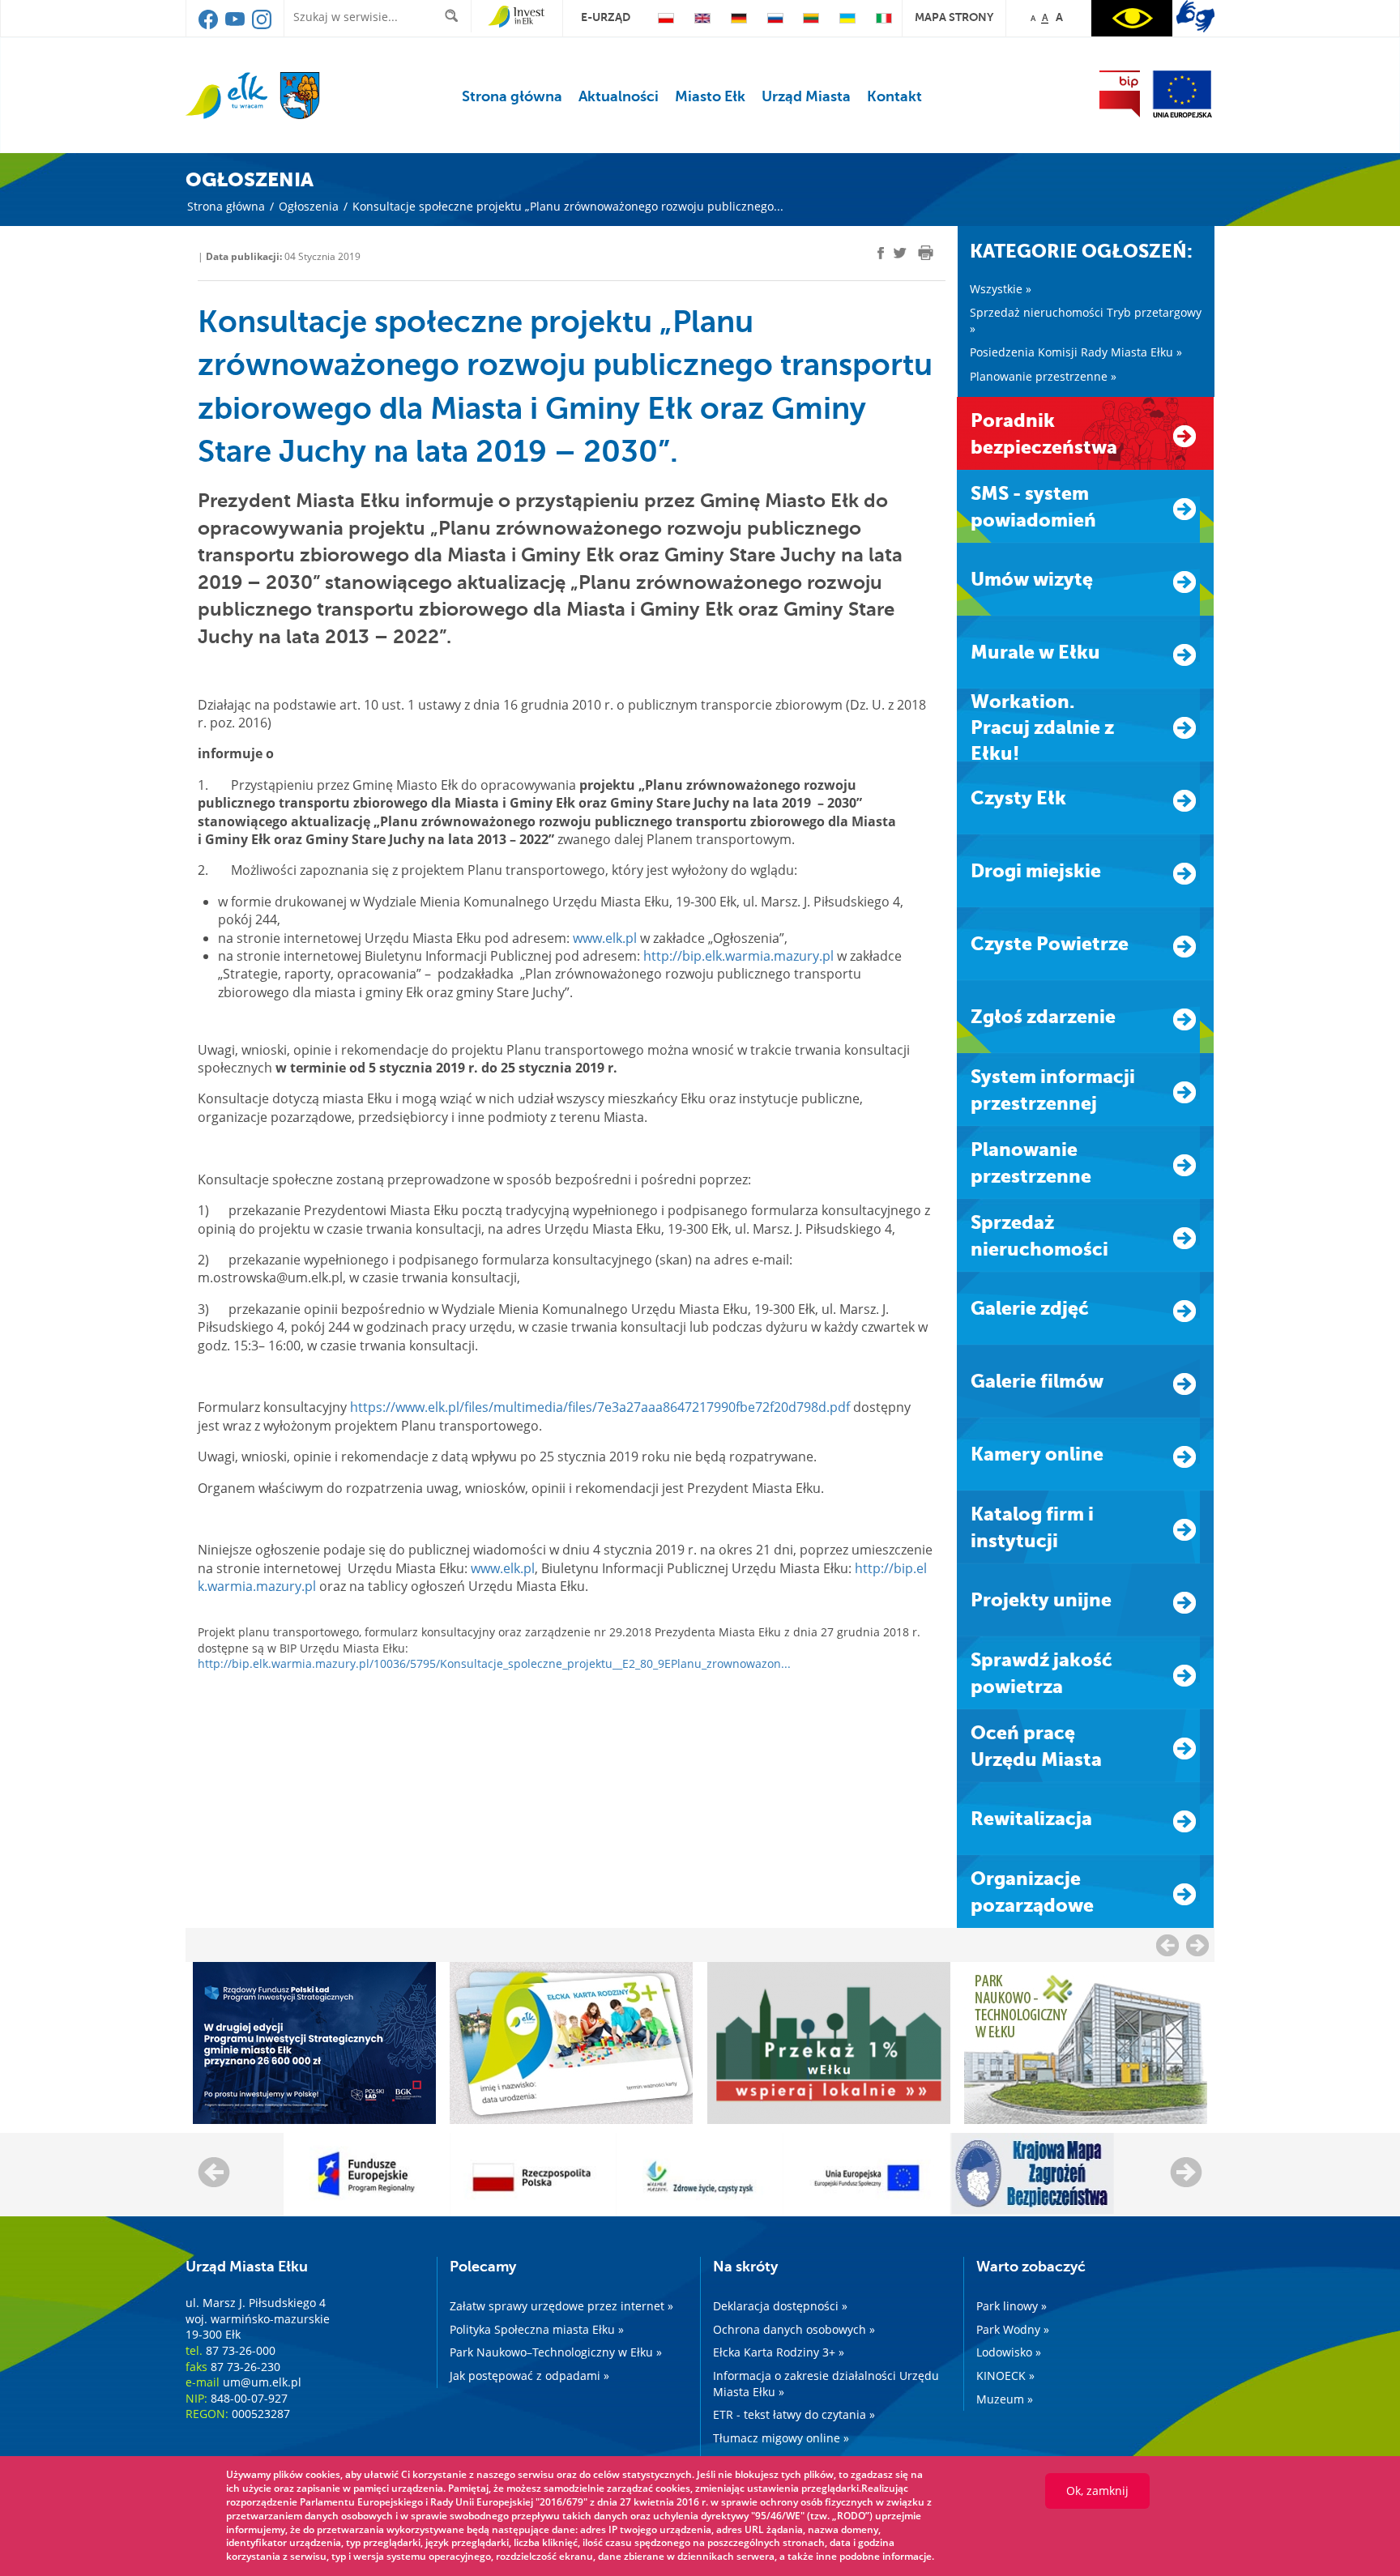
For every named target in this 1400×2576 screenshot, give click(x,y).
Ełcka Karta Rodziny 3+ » (779, 2352)
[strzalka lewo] (1197, 1945)
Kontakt (894, 96)
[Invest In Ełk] (516, 17)
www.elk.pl (605, 938)
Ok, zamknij (1097, 2491)
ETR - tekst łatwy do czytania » (794, 2414)
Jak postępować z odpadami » (529, 2376)
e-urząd (606, 17)
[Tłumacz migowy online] (1195, 16)
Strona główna (512, 96)
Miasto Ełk (710, 96)
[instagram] (262, 25)
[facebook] (209, 25)
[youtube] (236, 25)
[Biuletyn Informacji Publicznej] (1120, 94)
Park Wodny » (1013, 2329)
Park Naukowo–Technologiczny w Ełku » (556, 2352)
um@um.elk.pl (262, 2382)
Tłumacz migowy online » (781, 2438)
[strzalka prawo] (1167, 1945)
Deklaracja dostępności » (780, 2306)
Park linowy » (1012, 2306)
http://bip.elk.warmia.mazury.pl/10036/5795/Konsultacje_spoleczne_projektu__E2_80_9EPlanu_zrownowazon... (494, 1663)
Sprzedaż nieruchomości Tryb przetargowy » (1086, 320)
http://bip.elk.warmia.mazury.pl (738, 956)
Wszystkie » (1001, 289)
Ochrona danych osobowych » (794, 2329)
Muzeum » (1005, 2399)
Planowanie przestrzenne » (1043, 376)
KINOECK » (1005, 2376)
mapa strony (954, 17)
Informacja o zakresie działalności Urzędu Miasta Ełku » (826, 2384)
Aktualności (619, 96)
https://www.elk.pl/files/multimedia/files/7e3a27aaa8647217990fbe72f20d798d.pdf (600, 1407)
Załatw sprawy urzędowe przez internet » (561, 2306)
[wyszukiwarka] (455, 16)
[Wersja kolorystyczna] (1132, 18)
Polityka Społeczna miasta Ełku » (537, 2329)
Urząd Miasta (806, 96)
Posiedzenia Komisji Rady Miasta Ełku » (1076, 352)
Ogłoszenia (309, 206)
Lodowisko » (1009, 2352)
